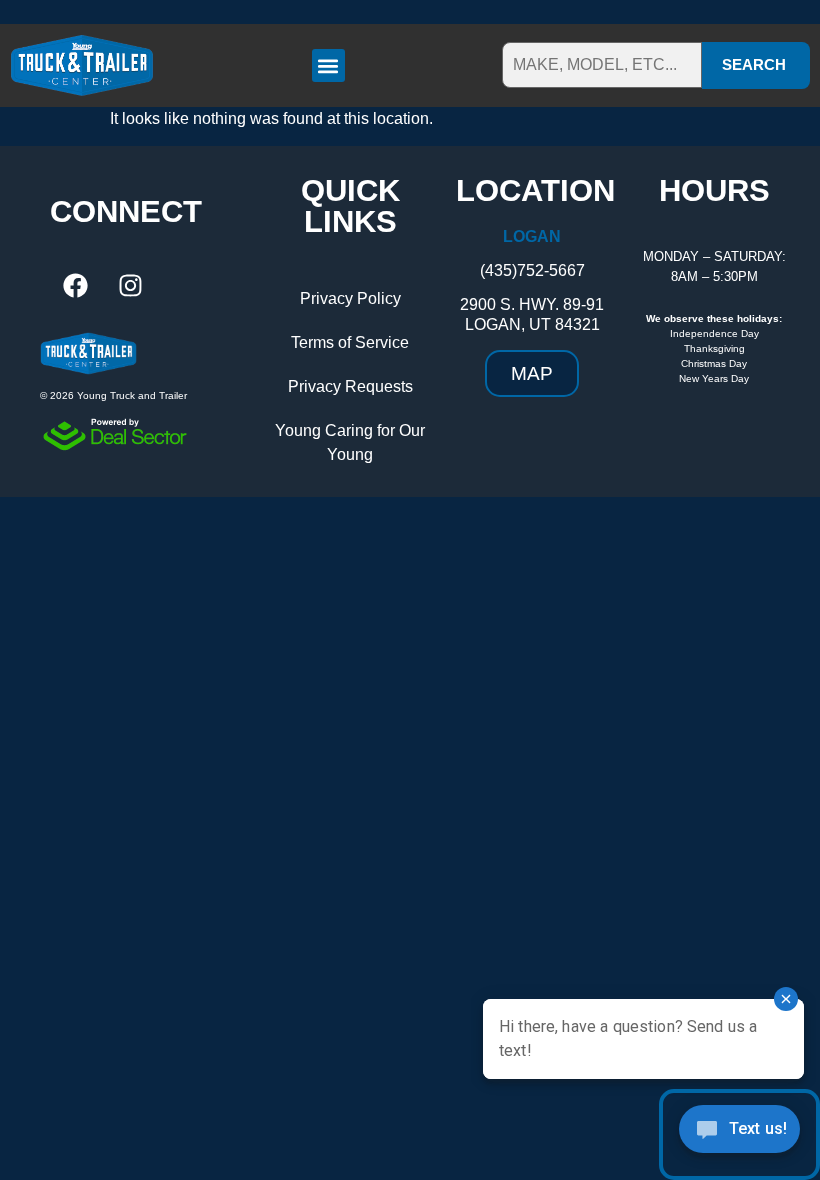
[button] (328, 65)
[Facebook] (75, 286)
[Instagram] (130, 286)
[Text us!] (739, 1134)
